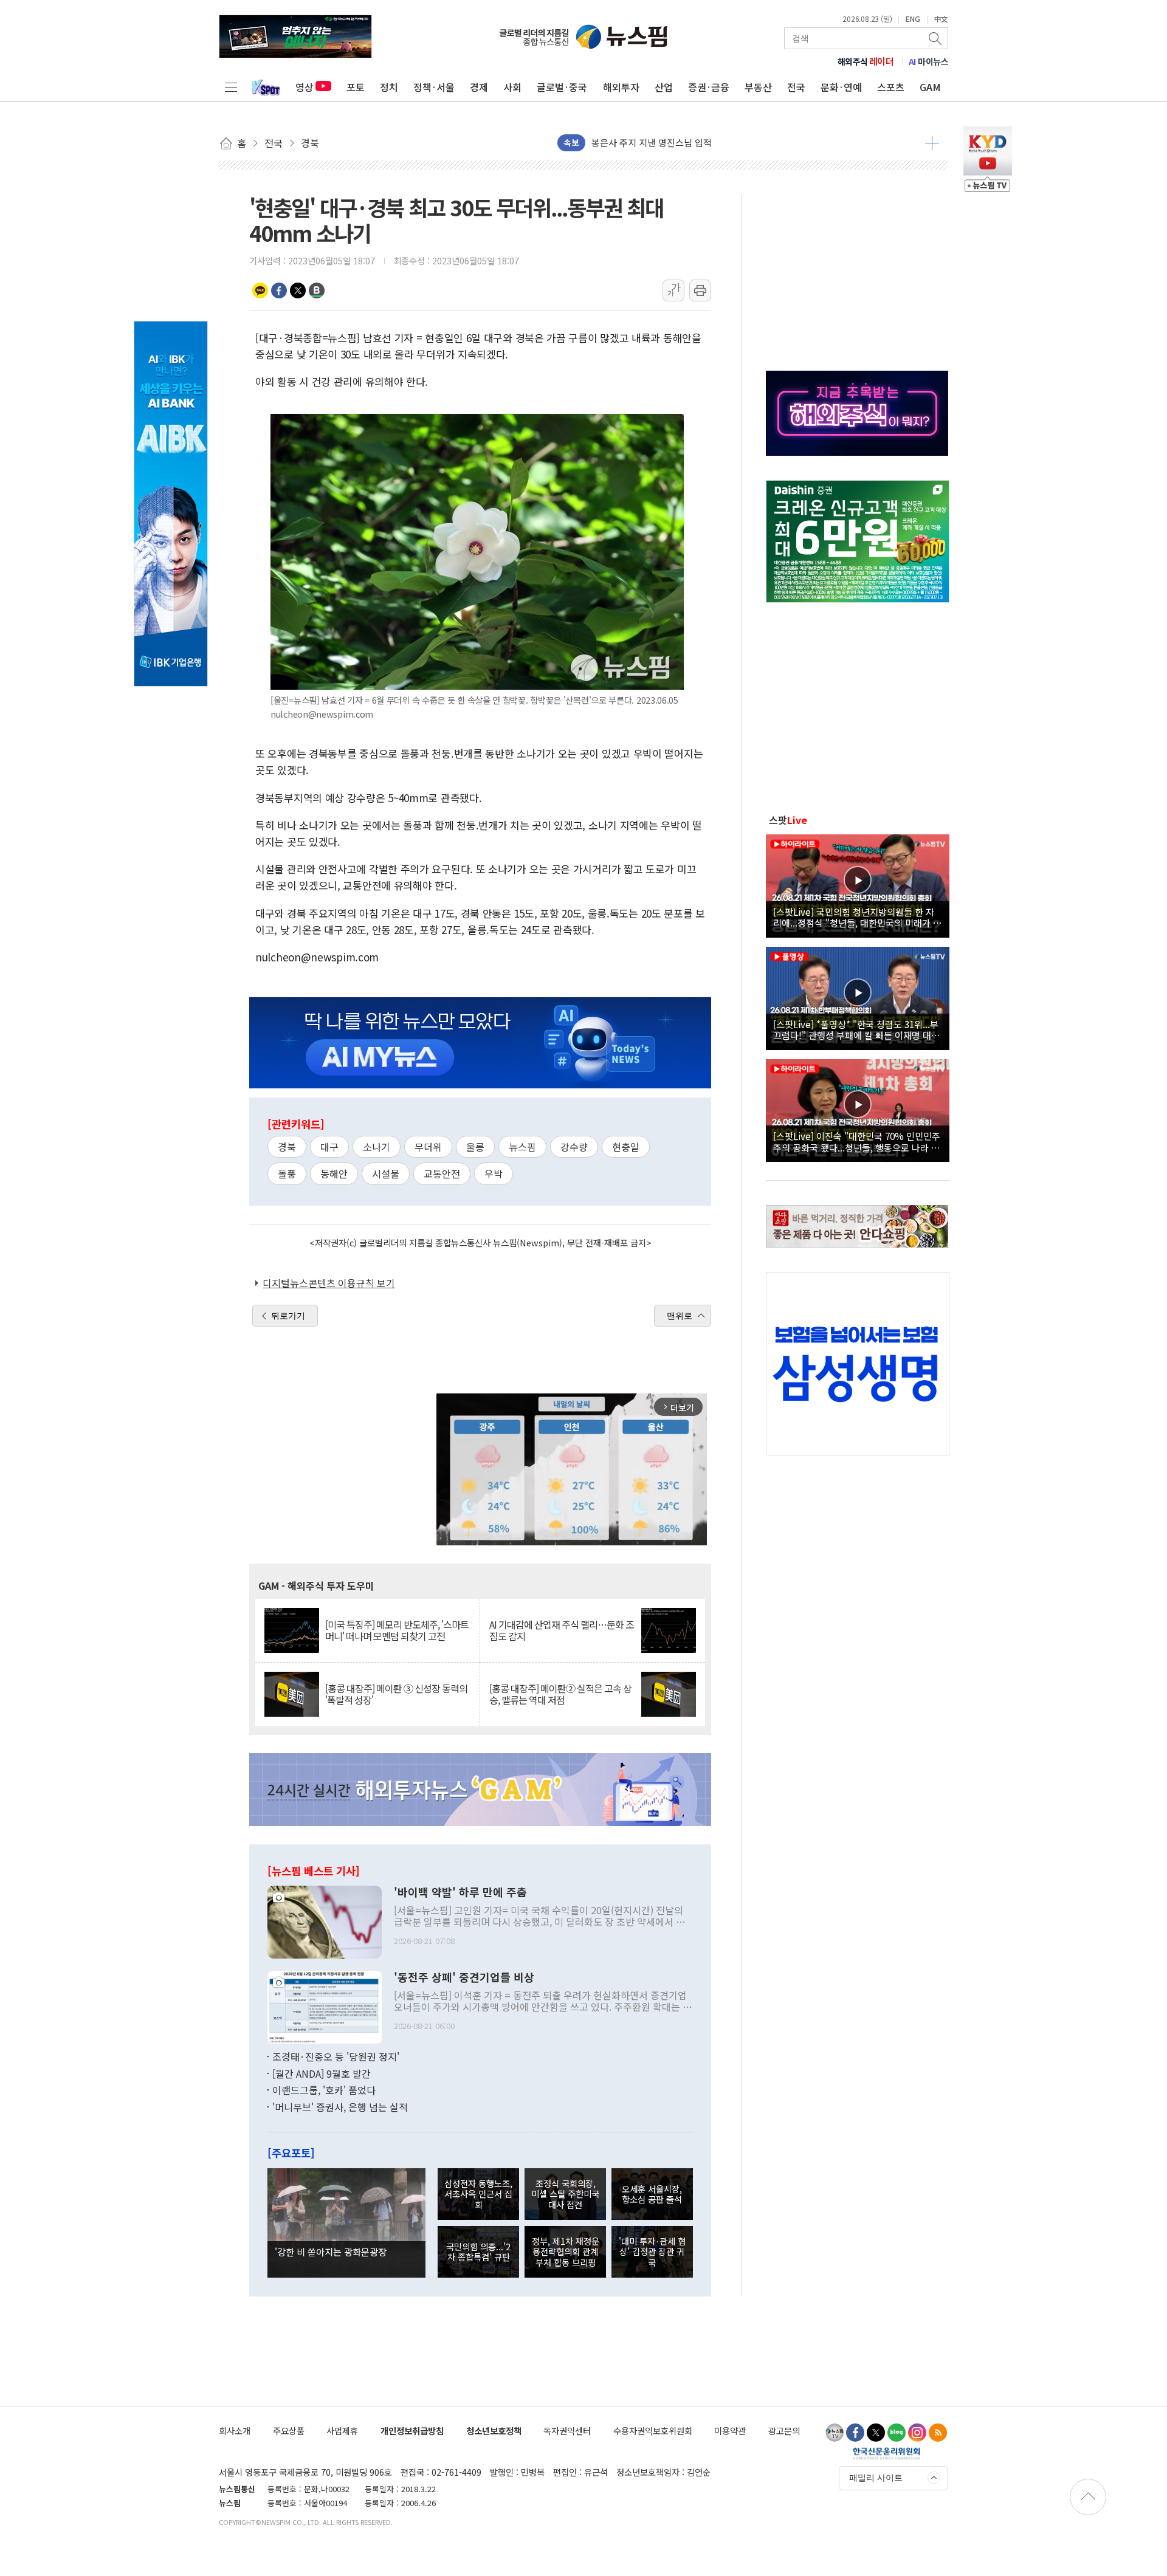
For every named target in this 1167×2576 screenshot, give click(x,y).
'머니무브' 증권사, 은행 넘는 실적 (340, 2107)
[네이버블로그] (897, 2433)
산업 (664, 87)
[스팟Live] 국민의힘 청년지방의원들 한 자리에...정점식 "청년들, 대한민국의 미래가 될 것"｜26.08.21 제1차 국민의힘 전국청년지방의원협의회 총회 (857, 917)
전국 (796, 87)
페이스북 (279, 290)
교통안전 (442, 1173)
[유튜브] (835, 2433)
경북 (287, 1147)
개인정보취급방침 (412, 2430)
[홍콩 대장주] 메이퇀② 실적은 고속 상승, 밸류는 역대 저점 (560, 1694)
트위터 (298, 290)
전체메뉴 (231, 87)
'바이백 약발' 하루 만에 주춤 (460, 1892)
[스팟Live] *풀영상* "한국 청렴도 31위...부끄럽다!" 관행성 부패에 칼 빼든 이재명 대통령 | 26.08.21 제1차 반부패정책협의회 (856, 1029)
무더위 (428, 1147)
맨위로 (680, 1316)
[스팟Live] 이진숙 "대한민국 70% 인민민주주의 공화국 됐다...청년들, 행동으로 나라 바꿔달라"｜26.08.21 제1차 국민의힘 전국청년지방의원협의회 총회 (857, 1141)
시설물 (386, 1173)
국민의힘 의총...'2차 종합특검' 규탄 (478, 2251)
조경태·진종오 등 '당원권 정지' (336, 2056)
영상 (305, 87)
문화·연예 (841, 87)
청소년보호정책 (494, 2430)
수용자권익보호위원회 (653, 2430)
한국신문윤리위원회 (886, 2453)
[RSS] (938, 2433)
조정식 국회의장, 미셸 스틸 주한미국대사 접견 (565, 2194)
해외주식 (866, 61)
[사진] (325, 1921)
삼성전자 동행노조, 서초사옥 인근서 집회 (478, 2194)
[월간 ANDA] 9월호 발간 (322, 2073)
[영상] (858, 884)
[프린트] (700, 290)
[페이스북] (855, 2433)
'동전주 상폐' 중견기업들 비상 (464, 1977)
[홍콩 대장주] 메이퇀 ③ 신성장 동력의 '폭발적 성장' (396, 1694)
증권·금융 (709, 87)
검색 (936, 38)
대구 (329, 1147)
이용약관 (730, 2430)
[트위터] (876, 2433)
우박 (494, 1173)
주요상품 (289, 2430)
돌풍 (287, 1173)
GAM (930, 87)
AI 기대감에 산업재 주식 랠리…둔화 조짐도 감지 (562, 1630)
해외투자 (621, 87)
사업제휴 (342, 2430)
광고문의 (784, 2430)
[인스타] (917, 2433)
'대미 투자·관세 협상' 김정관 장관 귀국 (652, 2251)
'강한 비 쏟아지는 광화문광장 (331, 2251)
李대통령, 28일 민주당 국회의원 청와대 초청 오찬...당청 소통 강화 (718, 143)
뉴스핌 (522, 1147)
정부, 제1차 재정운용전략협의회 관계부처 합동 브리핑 (566, 2251)
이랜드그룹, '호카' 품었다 (324, 2090)
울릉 (475, 1147)
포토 (356, 87)
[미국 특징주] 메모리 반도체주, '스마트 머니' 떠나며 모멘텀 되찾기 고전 (397, 1630)
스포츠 (891, 87)
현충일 (626, 1147)
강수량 (574, 1147)
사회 (512, 87)
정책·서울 (434, 87)
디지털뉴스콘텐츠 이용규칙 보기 (329, 1283)
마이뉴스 (929, 61)
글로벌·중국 (562, 87)
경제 (479, 87)
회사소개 (235, 2430)
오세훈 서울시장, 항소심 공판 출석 (652, 2194)
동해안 (334, 1173)
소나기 (377, 1147)
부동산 (758, 87)
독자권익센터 (567, 2430)
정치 (389, 87)
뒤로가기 (288, 1316)
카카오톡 (260, 290)
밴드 (317, 290)
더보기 (932, 143)
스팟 (788, 820)
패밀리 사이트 (876, 2478)
